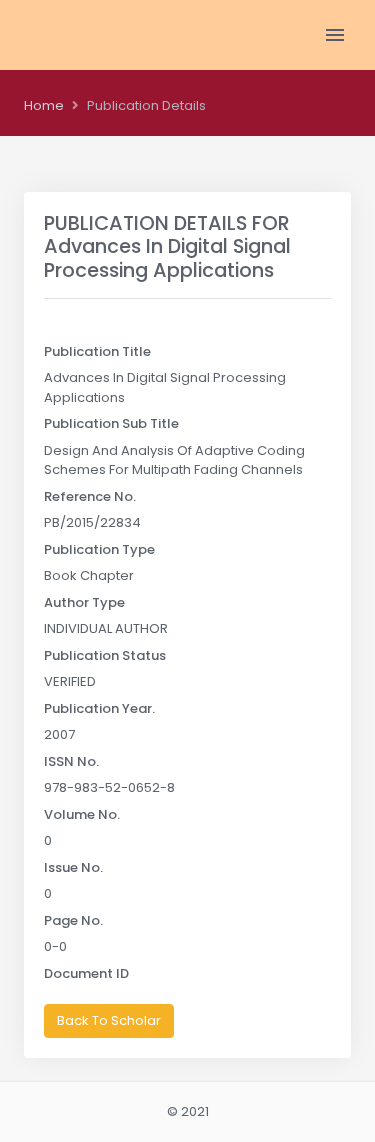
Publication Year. (99, 708)
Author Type (84, 602)
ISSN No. (71, 761)
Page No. (73, 920)
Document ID (86, 973)
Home (44, 105)
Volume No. (82, 814)
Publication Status (105, 655)
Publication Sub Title (111, 423)
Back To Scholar (109, 1020)
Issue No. (73, 867)
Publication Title (97, 351)
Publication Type (99, 549)
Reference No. (90, 496)
